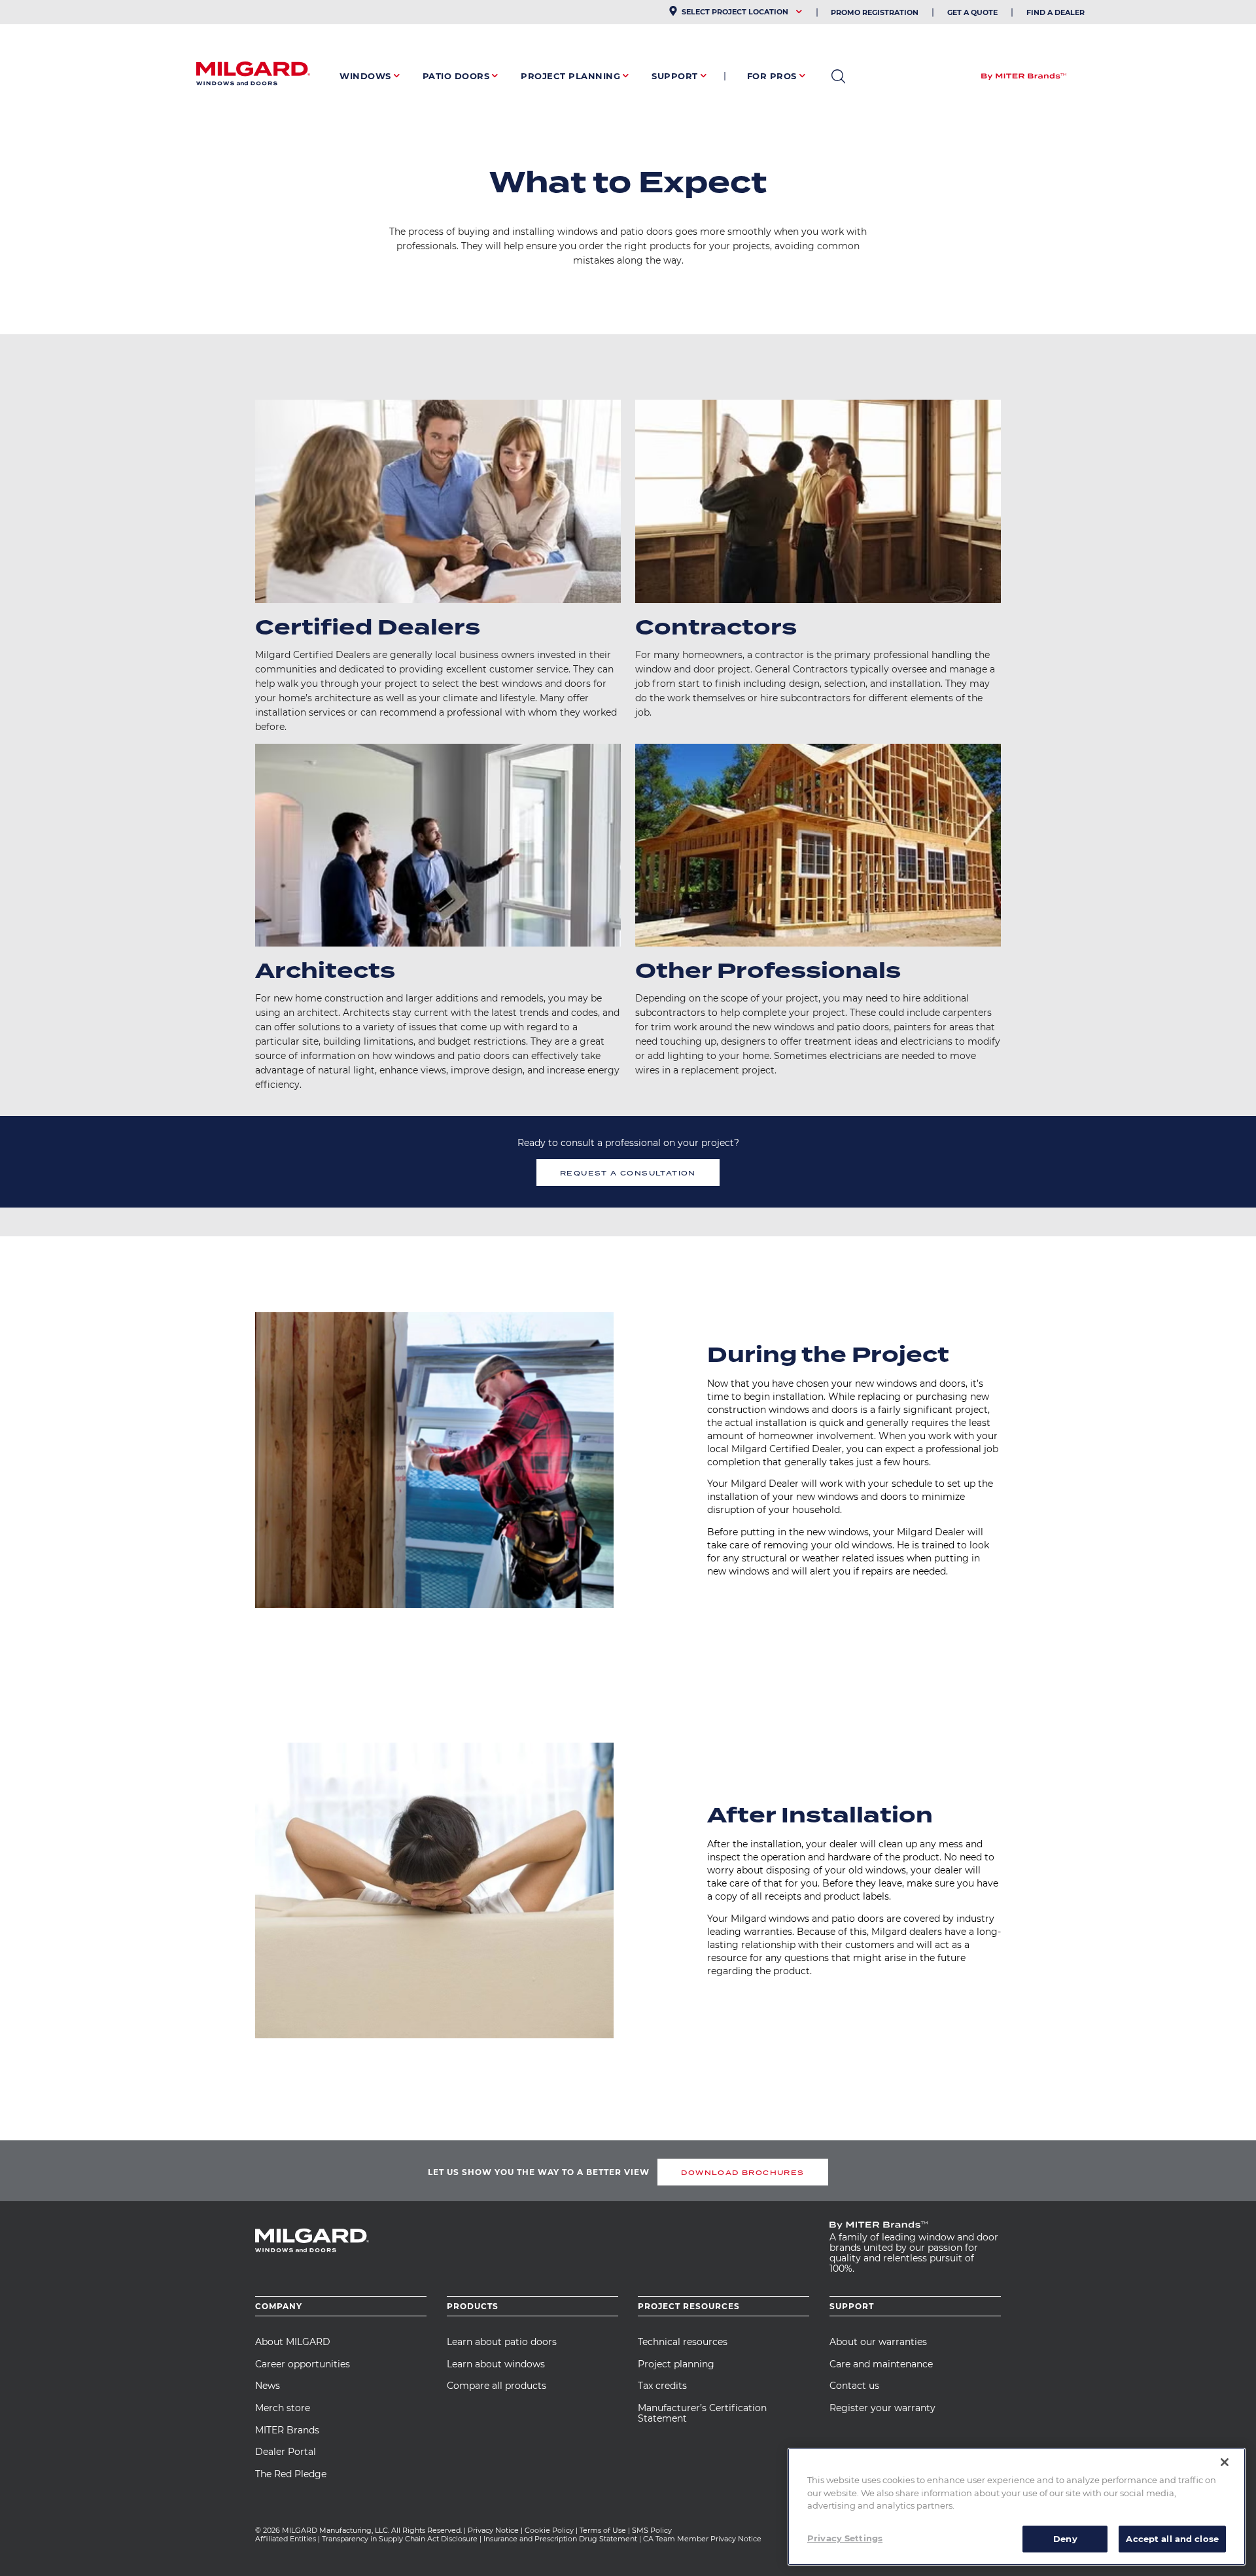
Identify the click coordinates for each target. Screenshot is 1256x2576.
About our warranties (878, 2342)
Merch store (283, 2408)
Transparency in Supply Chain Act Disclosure (400, 2539)
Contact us (854, 2386)
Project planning (676, 2364)
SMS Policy (652, 2530)
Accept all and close (1172, 2538)
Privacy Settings (845, 2537)
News (268, 2386)
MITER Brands (287, 2430)
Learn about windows (496, 2364)
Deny (1065, 2538)
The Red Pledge (291, 2474)
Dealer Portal (286, 2452)
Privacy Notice (493, 2530)
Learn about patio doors (502, 2342)
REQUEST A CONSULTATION (628, 1173)
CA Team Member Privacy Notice (703, 2539)
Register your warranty (882, 2408)
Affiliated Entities (286, 2539)
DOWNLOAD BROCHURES (742, 2172)
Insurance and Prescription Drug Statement (560, 2539)
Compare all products (497, 2386)
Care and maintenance (881, 2364)
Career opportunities (303, 2364)
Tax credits (662, 2386)
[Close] (1225, 2462)
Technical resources (683, 2342)
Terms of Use (603, 2530)
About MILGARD (293, 2342)
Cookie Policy (549, 2530)
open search (838, 77)
